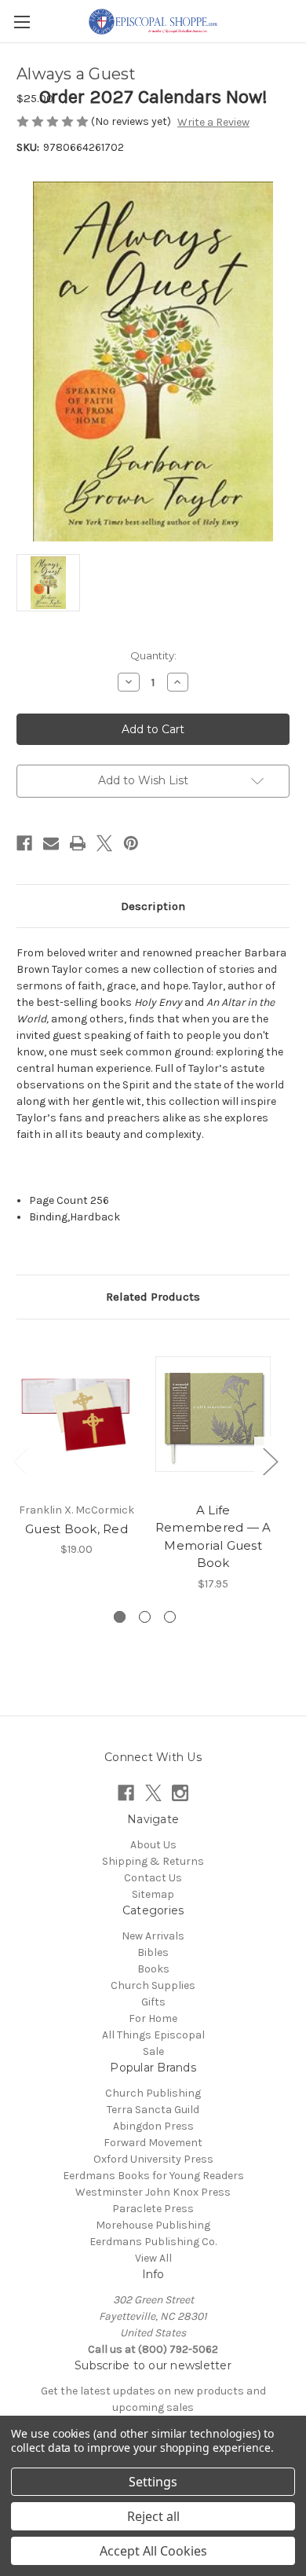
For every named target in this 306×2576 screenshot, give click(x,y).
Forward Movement (153, 2143)
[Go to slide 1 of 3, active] (120, 1617)
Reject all (153, 2516)
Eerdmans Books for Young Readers (153, 2176)
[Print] (78, 843)
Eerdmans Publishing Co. (153, 2242)
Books (153, 1969)
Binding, (49, 1217)
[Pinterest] (131, 843)
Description (153, 906)
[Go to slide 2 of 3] (145, 1617)
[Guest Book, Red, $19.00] (76, 1415)
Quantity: (153, 655)
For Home (153, 2018)
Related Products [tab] (153, 1297)
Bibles (153, 1952)
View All (153, 2258)
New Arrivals (153, 1936)
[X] (104, 843)
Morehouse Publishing (153, 2225)
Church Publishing (153, 2093)
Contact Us (153, 1878)
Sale (153, 2051)
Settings (153, 2482)
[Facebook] (24, 843)
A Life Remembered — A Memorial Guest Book (213, 1537)
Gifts (153, 2002)
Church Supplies (153, 1985)
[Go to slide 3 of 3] (170, 1617)
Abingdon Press (153, 2126)
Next (270, 1461)
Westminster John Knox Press (153, 2192)
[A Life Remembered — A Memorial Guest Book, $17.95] (213, 1415)
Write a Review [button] (213, 122)
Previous (20, 1461)
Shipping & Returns (153, 1861)
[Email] (51, 843)
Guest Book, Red (76, 1529)
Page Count (60, 1200)
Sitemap (153, 1894)
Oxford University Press (153, 2159)
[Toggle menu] (22, 22)
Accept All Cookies (153, 2551)
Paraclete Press (153, 2209)
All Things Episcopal (153, 2035)
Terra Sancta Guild (153, 2110)
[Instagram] (180, 1793)
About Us (153, 1845)
